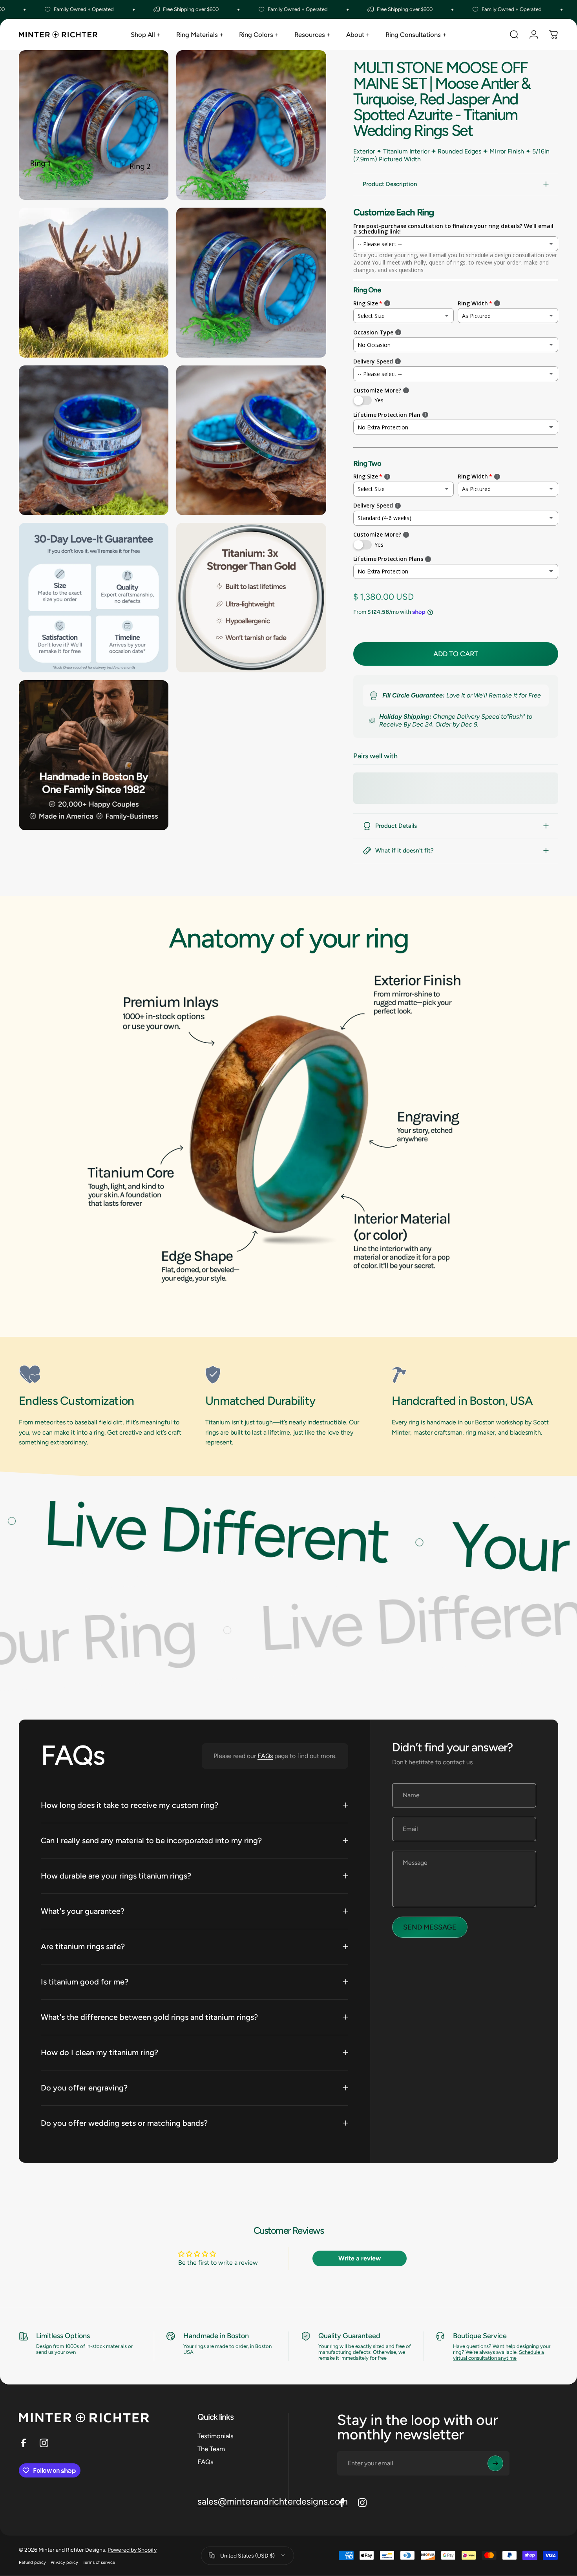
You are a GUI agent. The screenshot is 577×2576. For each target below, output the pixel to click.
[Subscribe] (495, 2463)
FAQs (265, 1756)
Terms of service (99, 2562)
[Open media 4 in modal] (251, 282)
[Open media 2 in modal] (251, 125)
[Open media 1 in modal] (94, 125)
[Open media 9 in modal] (94, 755)
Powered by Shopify (132, 2550)
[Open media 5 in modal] (94, 440)
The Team (211, 2449)
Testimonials (215, 2436)
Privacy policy (64, 2562)
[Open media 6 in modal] (251, 440)
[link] (102, 1375)
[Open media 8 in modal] (251, 598)
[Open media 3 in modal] (94, 282)
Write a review (360, 2258)
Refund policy (32, 2562)
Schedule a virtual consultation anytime (498, 2355)
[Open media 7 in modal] (94, 598)
